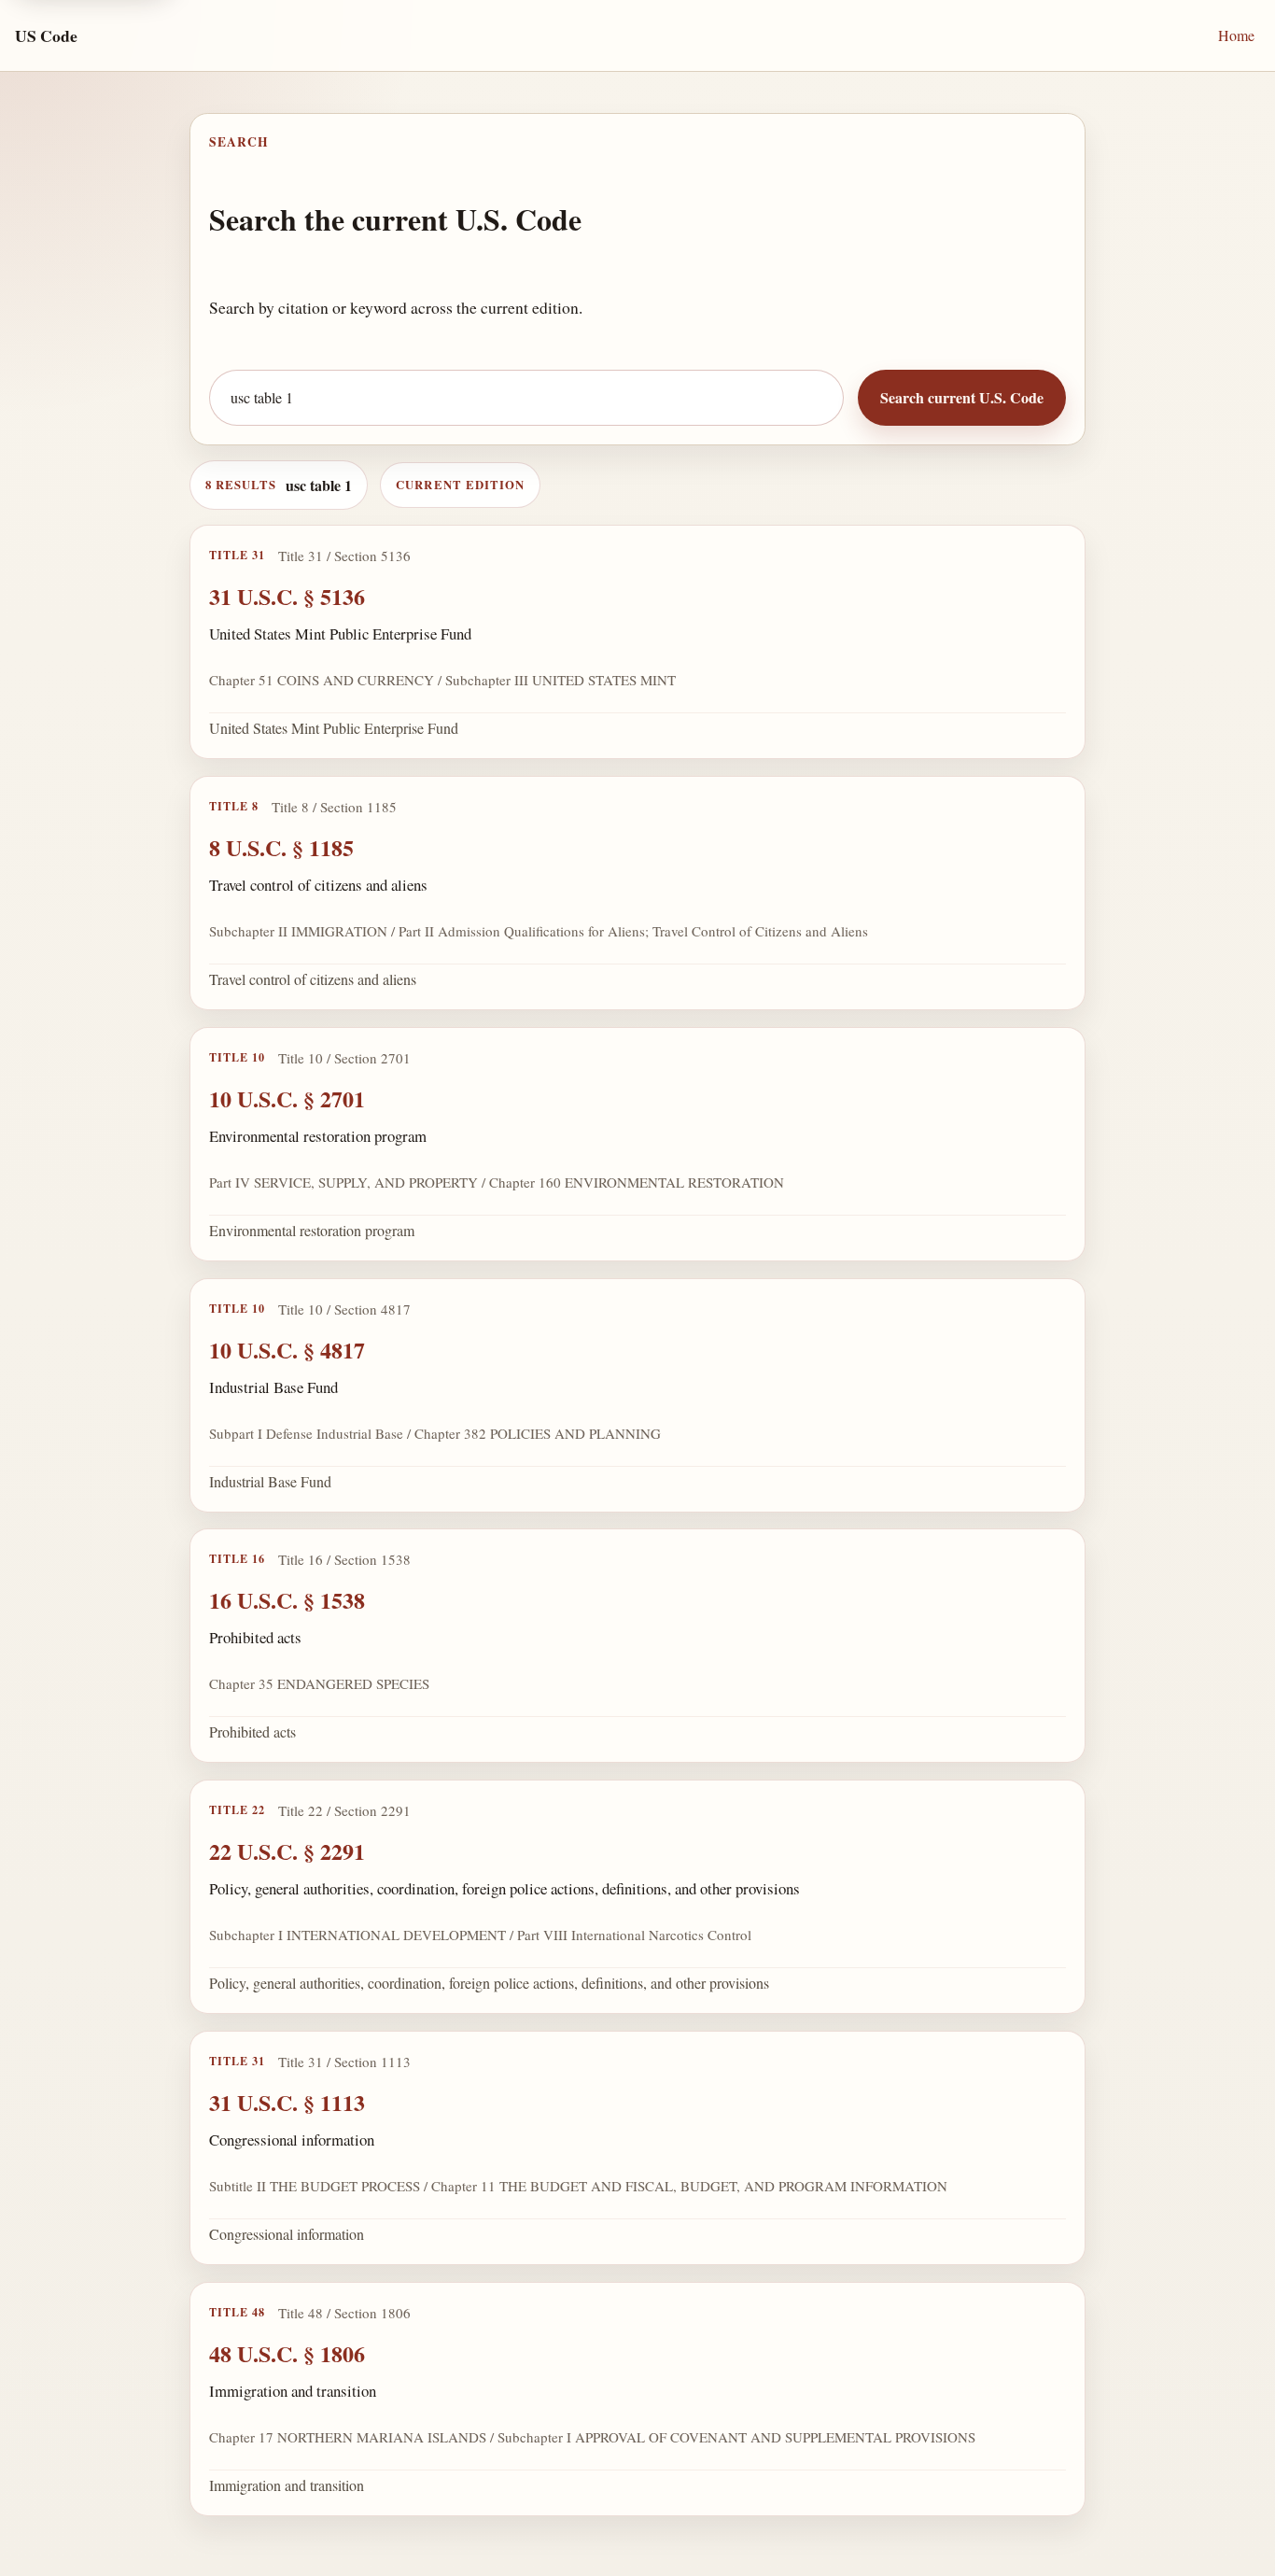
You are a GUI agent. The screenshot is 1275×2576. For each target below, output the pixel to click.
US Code (46, 35)
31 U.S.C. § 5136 (287, 596)
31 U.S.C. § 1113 (287, 2102)
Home (1236, 35)
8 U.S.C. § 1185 (281, 847)
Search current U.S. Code (962, 397)
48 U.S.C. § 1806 (287, 2353)
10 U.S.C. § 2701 (287, 1098)
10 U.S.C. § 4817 (287, 1349)
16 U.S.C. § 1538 (287, 1600)
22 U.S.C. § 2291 (287, 1851)
